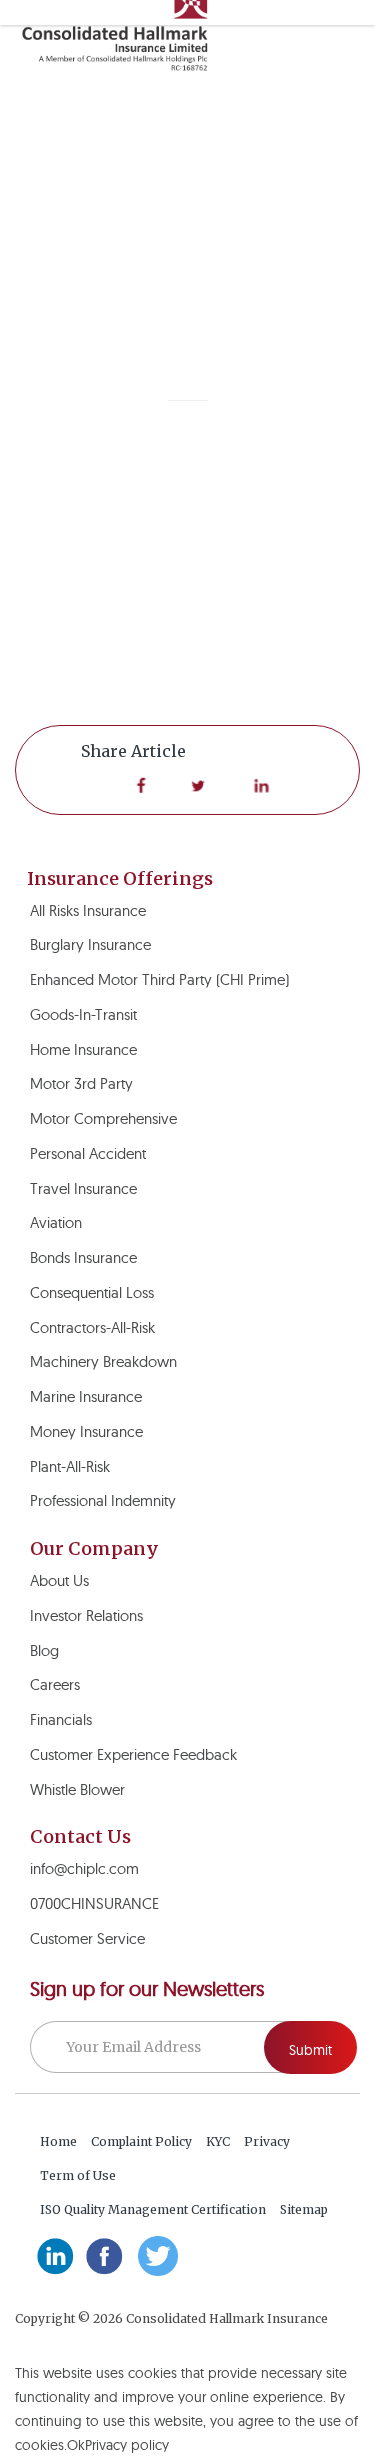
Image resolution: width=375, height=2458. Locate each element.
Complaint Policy (141, 2141)
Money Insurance (86, 1431)
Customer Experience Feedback (133, 1754)
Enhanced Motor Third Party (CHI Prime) (159, 979)
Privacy (267, 2141)
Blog (44, 1650)
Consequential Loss (92, 1292)
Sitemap (304, 2209)
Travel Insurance (83, 1188)
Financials (61, 1719)
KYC (218, 2141)
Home (58, 2141)
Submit (310, 2050)
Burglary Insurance (90, 944)
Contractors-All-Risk (92, 1327)
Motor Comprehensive (103, 1118)
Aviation (56, 1222)
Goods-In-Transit (83, 1014)
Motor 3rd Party (81, 1083)
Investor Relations (86, 1615)
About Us (59, 1580)
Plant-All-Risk (70, 1466)
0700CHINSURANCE (94, 1903)
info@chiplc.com (84, 1868)
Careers (55, 1684)
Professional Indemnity (103, 1500)
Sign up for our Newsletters (147, 1989)
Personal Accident (88, 1153)
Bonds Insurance (83, 1257)
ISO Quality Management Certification (153, 2209)
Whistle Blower (77, 1789)
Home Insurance (83, 1049)
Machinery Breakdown (103, 1361)
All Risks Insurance (88, 910)
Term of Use (78, 2175)
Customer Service (87, 1938)
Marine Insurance (86, 1396)
